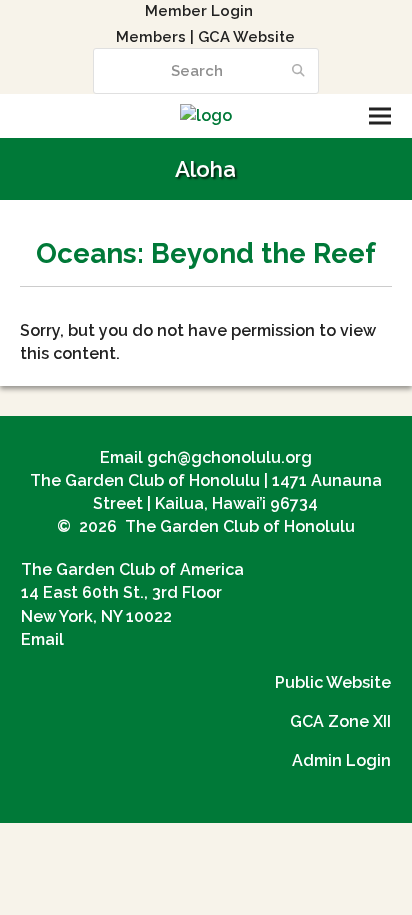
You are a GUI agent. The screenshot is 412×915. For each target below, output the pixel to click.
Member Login (199, 10)
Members (151, 36)
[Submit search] (298, 71)
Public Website (333, 682)
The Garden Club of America (132, 569)
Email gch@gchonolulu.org (206, 457)
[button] (380, 116)
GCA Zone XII (340, 721)
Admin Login (341, 760)
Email (42, 639)
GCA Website (246, 36)
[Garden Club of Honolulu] (206, 115)
